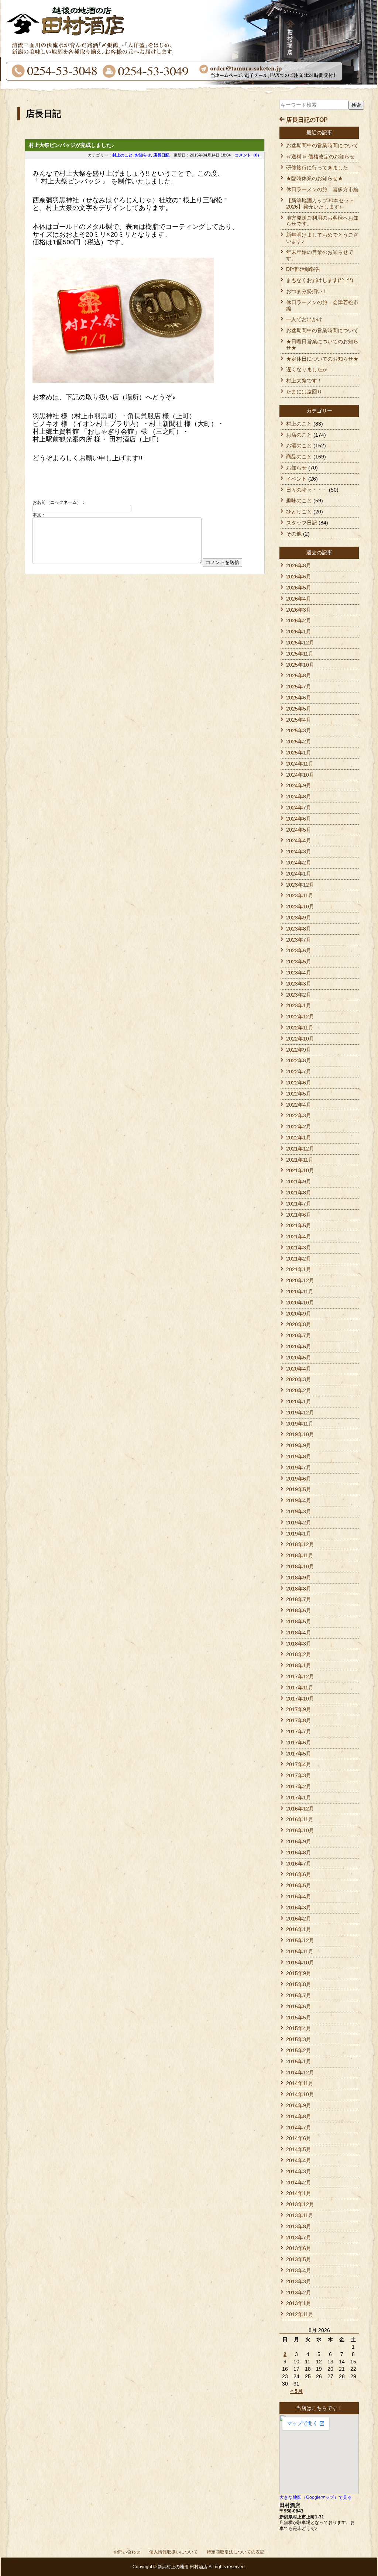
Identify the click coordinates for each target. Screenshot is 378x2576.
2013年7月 (299, 2238)
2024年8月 (299, 797)
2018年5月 (299, 1621)
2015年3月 (299, 2039)
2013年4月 (299, 2270)
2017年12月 (300, 1676)
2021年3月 (299, 1248)
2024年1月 (299, 874)
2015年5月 (299, 2018)
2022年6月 (299, 1083)
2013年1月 (299, 2303)
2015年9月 (299, 1973)
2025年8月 (299, 675)
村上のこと (122, 155)
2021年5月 (299, 1225)
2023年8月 (299, 929)
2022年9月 (299, 1050)
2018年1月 (299, 1665)
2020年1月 (299, 1402)
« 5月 (296, 2391)
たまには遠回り (304, 392)
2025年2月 (299, 742)
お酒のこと (299, 446)
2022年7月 (299, 1072)
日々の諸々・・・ (307, 490)
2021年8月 (299, 1193)
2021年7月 (299, 1204)
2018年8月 (299, 1589)
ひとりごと (299, 512)
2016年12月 (300, 1809)
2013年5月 (299, 2259)
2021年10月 (300, 1170)
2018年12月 (300, 1544)
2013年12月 (300, 2204)
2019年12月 (300, 1413)
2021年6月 (299, 1215)
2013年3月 (299, 2281)
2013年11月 (300, 2215)
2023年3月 (299, 984)
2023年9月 (299, 918)
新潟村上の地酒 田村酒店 (183, 2567)
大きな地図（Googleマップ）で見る (316, 2497)
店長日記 (161, 155)
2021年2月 (299, 1259)
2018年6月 (299, 1610)
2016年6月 (299, 1874)
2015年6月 (299, 2006)
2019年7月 (299, 1468)
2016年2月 (299, 1919)
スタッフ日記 (302, 523)
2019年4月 (299, 1500)
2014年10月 (300, 2094)
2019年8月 (299, 1456)
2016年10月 (300, 1830)
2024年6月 (299, 819)
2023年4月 (299, 973)
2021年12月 (300, 1149)
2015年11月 (300, 1951)
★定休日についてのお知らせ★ (322, 359)
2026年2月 (299, 620)
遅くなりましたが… (309, 369)
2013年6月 (299, 2248)
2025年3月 (299, 730)
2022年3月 (299, 1115)
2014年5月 (299, 2149)
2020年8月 (299, 1324)
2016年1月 (299, 1929)
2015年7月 (299, 1995)
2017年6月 (299, 1743)
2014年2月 (299, 2183)
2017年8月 (299, 1720)
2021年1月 (299, 1269)
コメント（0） (248, 155)
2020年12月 (300, 1280)
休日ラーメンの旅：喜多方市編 (322, 189)
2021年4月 (299, 1237)
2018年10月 (300, 1566)
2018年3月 (299, 1644)
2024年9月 (299, 785)
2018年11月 (300, 1555)
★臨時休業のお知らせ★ (315, 178)
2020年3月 (299, 1379)
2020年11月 (300, 1292)
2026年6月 (299, 577)
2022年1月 (299, 1138)
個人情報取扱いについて (173, 2552)
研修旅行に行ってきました (317, 168)
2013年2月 (299, 2293)
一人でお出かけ (304, 319)
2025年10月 (300, 665)
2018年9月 (299, 1578)
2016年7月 (299, 1864)
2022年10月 (300, 1039)
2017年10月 (300, 1699)
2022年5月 (299, 1094)
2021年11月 (300, 1160)
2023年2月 (299, 995)
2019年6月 (299, 1479)
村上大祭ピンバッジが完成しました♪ (71, 145)
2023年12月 (300, 885)
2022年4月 (299, 1105)
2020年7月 (299, 1335)
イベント (296, 479)
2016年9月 (299, 1841)
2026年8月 (299, 565)
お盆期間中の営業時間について (322, 145)
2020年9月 (299, 1314)
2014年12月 (300, 2073)
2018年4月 (299, 1633)
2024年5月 (299, 830)
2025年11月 (300, 654)
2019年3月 (299, 1511)
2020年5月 (299, 1358)
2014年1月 (299, 2193)
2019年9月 (299, 1445)
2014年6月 (299, 2138)
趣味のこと (299, 501)
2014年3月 (299, 2171)
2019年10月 (300, 1434)
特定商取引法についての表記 (236, 2552)
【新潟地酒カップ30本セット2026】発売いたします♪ (320, 204)
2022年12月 (300, 1017)
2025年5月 (299, 709)
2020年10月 (300, 1303)
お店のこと (299, 435)
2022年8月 (299, 1060)
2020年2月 (299, 1390)
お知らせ (143, 155)
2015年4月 (299, 2028)
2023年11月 (300, 895)
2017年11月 (300, 1688)
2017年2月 (299, 1786)
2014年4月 (299, 2160)
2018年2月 (299, 1654)
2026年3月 (299, 610)
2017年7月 (299, 1731)
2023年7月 (299, 940)
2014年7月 (299, 2128)
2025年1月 (299, 753)
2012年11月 (300, 2314)
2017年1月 (299, 1798)
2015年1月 (299, 2061)
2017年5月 (299, 1754)
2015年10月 (300, 1963)
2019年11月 (300, 1424)
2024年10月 (300, 775)
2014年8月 (299, 2116)
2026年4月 (299, 599)
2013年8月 (299, 2226)
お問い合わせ (127, 2552)
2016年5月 (299, 1885)
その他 (294, 534)
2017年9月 (299, 1709)
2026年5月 (299, 588)
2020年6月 (299, 1347)
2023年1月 (299, 1005)
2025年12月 (300, 643)
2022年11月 (300, 1028)
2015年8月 (299, 1984)
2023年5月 (299, 962)
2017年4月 (299, 1764)
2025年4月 (299, 720)
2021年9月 (299, 1182)
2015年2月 (299, 2050)
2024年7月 (299, 808)
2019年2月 (299, 1523)
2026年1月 (299, 632)
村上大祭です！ (304, 381)
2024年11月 (300, 764)
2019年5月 (299, 1489)
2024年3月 (299, 852)
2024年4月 (299, 840)
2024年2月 (299, 863)
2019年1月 (299, 1534)
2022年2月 (299, 1127)
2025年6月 (299, 698)
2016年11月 (300, 1819)
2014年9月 (299, 2105)
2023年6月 (299, 950)
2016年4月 (299, 1896)
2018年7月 (299, 1599)
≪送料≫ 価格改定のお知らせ (320, 157)
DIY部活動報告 (303, 269)
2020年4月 (299, 1369)
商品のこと (299, 457)
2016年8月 (299, 1853)
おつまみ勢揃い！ (307, 291)
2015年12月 (300, 1940)
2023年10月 (300, 907)
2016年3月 (299, 1908)
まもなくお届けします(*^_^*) (320, 280)
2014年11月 (300, 2083)
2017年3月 (299, 1775)
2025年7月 (299, 687)
